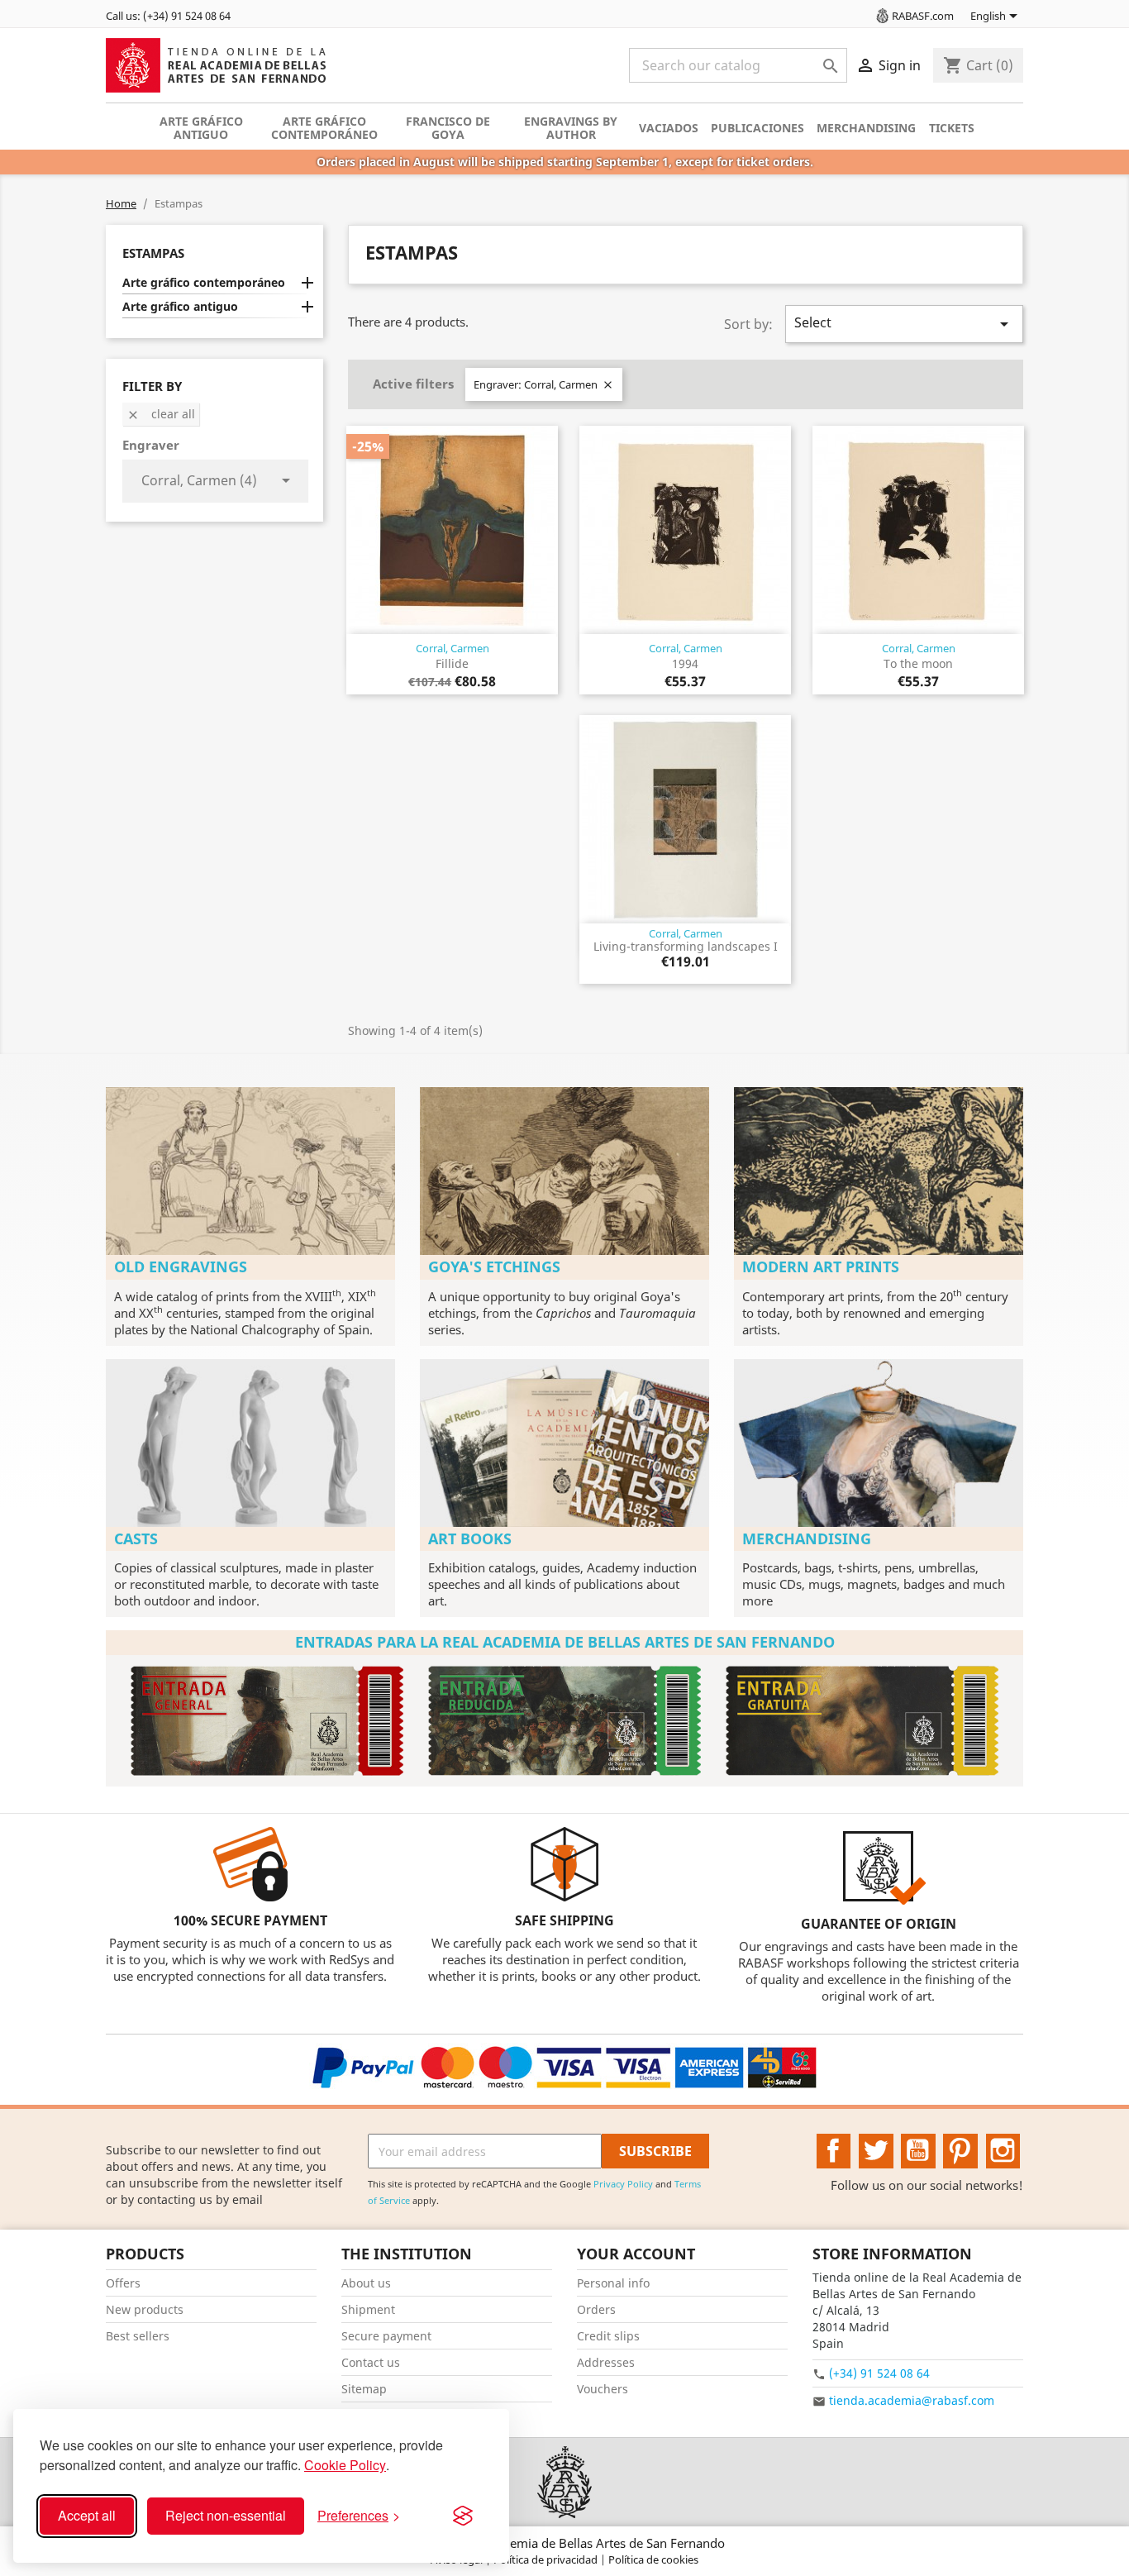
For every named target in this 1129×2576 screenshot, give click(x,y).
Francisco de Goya (448, 128)
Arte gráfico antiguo (201, 128)
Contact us (371, 2362)
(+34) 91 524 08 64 (879, 2373)
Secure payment (386, 2336)
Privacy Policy (623, 2184)
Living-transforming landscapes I (686, 946)
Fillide (452, 663)
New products (145, 2309)
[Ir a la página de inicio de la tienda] (564, 2482)
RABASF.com (923, 16)
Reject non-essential (226, 2515)
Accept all (87, 2515)
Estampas (153, 253)
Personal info (613, 2283)
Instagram (1003, 2151)
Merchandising (866, 128)
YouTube (918, 2151)
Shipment (368, 2309)
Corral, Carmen (453, 648)
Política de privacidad (547, 2559)
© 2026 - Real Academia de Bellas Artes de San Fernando (564, 2543)
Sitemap (364, 2389)
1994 (685, 663)
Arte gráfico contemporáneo (324, 128)
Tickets (952, 128)
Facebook (834, 2151)
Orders (596, 2309)
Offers (123, 2283)
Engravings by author (571, 128)
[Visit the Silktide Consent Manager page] (463, 2516)
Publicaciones (757, 128)
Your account (636, 2254)
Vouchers (603, 2389)
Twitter (876, 2151)
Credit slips (608, 2336)
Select (904, 324)
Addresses (606, 2362)
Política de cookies (653, 2559)
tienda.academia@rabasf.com (912, 2400)
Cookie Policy (345, 2465)
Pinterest (960, 2151)
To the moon (918, 663)
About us (366, 2283)
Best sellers (138, 2336)
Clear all (161, 414)
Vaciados (669, 128)
